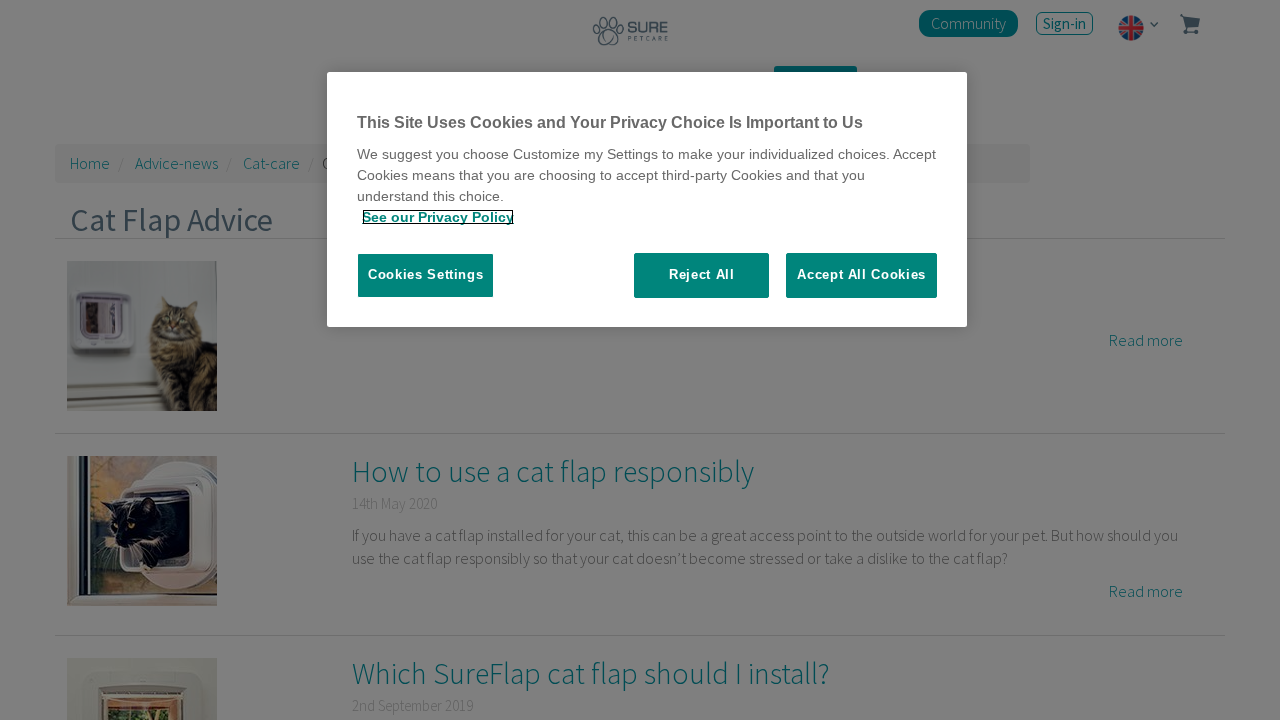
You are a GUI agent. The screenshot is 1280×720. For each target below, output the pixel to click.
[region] (647, 199)
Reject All (702, 274)
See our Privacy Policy (438, 217)
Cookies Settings (425, 274)
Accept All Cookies (861, 274)
